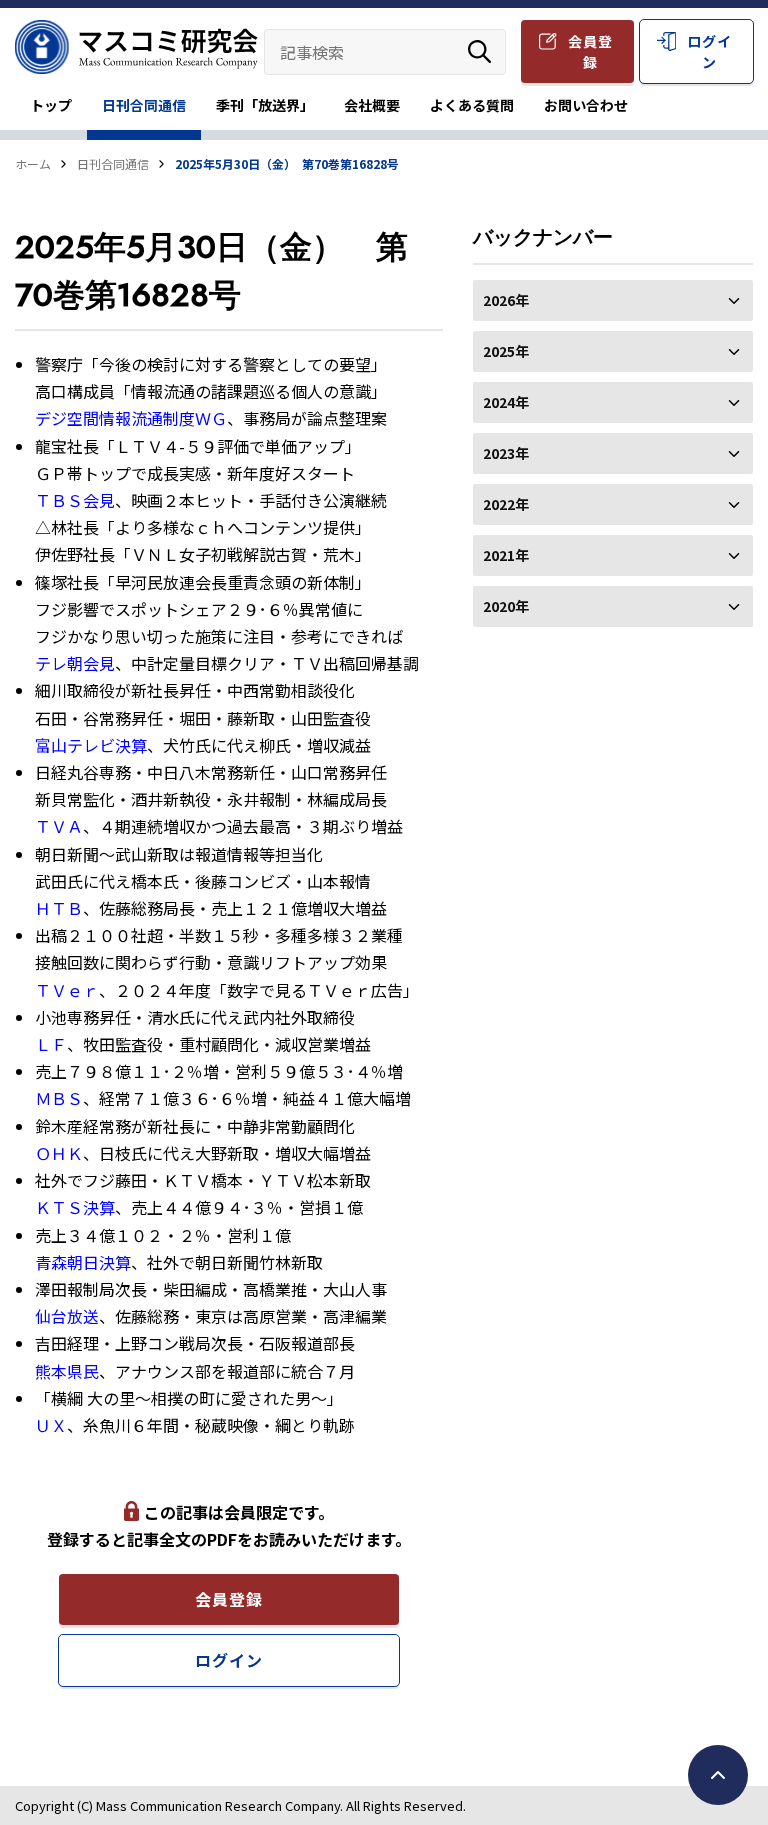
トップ (51, 105)
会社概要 (372, 105)
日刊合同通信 (144, 105)
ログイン (709, 51)
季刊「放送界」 (265, 105)
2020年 (506, 606)
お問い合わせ (586, 105)
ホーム (33, 163)
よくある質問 (472, 105)
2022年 (506, 504)
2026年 (506, 300)
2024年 (506, 402)
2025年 (506, 351)
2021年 (506, 555)
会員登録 (590, 51)
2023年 (506, 453)
